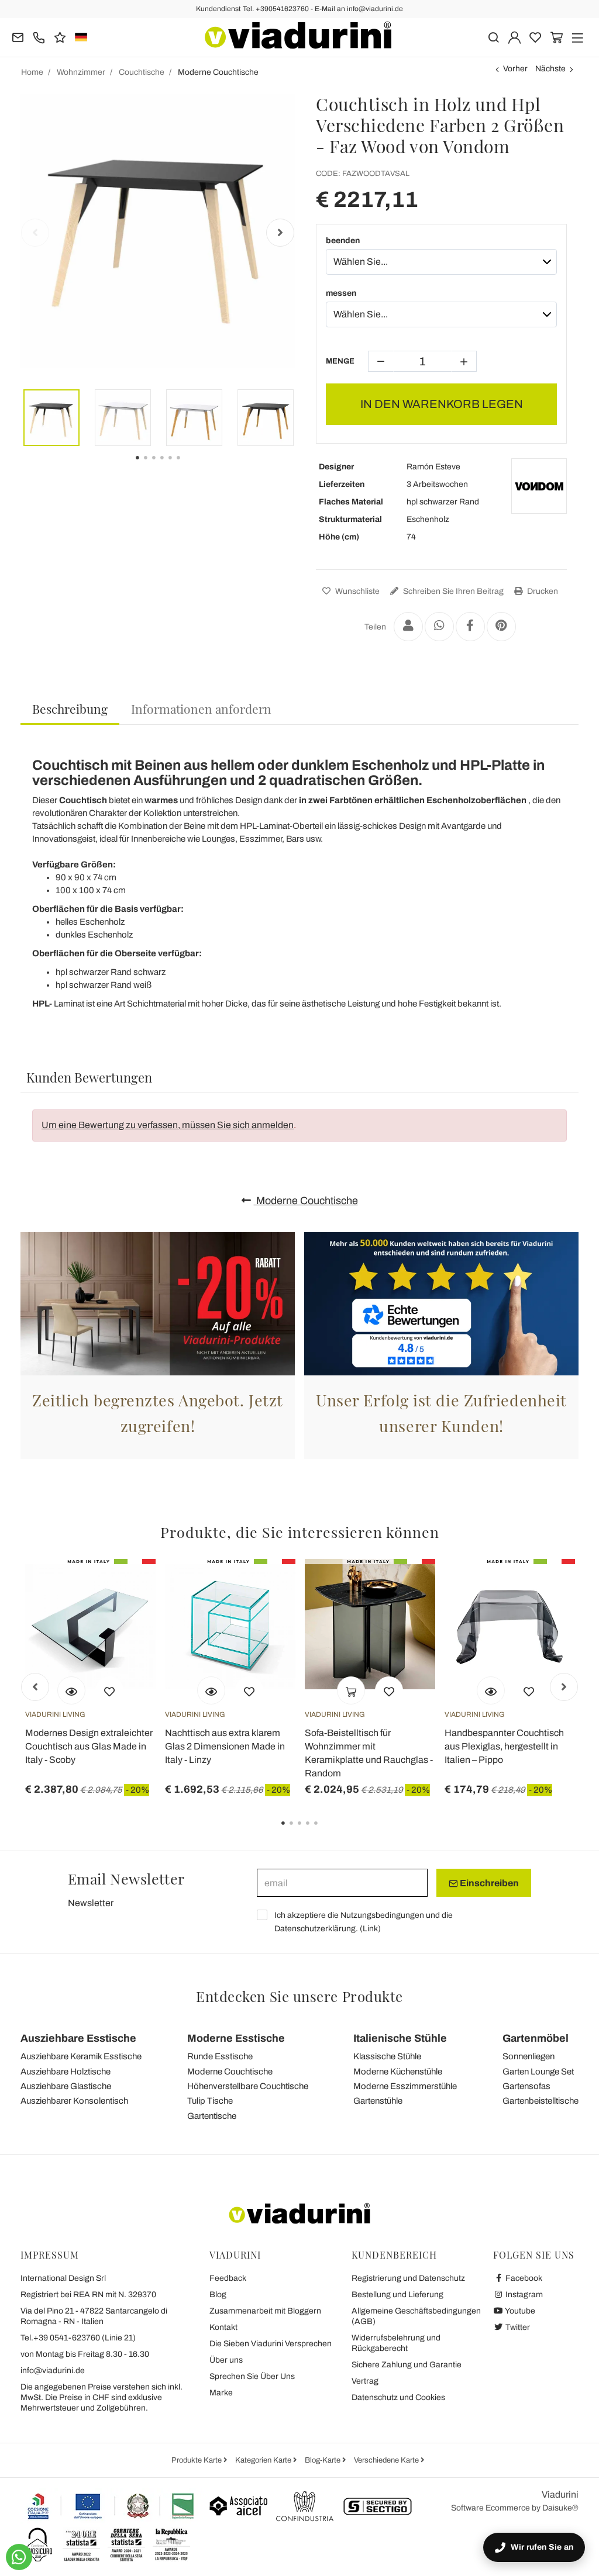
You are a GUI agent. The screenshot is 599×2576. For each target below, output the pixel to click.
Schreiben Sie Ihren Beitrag (452, 591)
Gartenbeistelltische (541, 2101)
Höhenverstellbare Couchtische (248, 2086)
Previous (35, 233)
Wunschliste (357, 591)
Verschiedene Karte (387, 2460)
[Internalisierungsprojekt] (111, 2506)
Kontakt (223, 2327)
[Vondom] (539, 486)
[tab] (70, 709)
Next (280, 233)
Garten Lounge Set (538, 2072)
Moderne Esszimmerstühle (405, 2086)
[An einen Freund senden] (408, 627)
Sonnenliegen (529, 2056)
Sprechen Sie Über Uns (252, 2376)
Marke (221, 2393)
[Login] (514, 37)
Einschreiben (488, 1883)
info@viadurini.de (53, 2371)
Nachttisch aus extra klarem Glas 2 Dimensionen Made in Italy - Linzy (225, 1746)
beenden (343, 241)
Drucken (542, 591)
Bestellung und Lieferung (397, 2295)
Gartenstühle (378, 2101)
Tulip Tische (210, 2101)
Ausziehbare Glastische (66, 2086)
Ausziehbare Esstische (78, 2038)
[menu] (578, 37)
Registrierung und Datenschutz (408, 2278)
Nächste (550, 69)
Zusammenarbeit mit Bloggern (265, 2311)
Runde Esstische (220, 2056)
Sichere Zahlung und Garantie (407, 2365)
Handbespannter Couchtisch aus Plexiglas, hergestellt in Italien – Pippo (504, 1746)
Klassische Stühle (387, 2056)
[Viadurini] (298, 35)
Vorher (515, 69)
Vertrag (365, 2381)
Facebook (523, 2278)
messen (341, 293)
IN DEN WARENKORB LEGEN (442, 404)
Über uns (226, 2360)
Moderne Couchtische (306, 1201)
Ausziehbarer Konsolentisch (74, 2101)
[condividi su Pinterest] (501, 627)
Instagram (523, 2295)
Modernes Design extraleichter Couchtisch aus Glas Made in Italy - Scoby (89, 1746)
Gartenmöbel (536, 2038)
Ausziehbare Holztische (66, 2072)
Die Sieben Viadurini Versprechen (271, 2344)
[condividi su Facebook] (470, 627)
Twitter (517, 2327)
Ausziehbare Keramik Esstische (81, 2056)
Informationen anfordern (201, 708)
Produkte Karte (197, 2460)
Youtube (519, 2311)
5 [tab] (326, 1831)
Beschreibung (70, 708)
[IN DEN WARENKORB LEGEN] (351, 1690)
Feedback (228, 2278)
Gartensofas (526, 2086)
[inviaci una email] (18, 37)
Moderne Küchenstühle (398, 2072)
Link (370, 1929)
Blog (218, 2295)
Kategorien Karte (264, 2460)
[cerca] (493, 37)
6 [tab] (188, 466)
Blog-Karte (323, 2460)
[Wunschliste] (109, 1690)
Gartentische (212, 2116)
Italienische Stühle (400, 2038)
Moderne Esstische (236, 2038)
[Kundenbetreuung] (39, 37)
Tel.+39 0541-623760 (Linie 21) (78, 2338)
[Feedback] (60, 37)
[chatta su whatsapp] (19, 2557)
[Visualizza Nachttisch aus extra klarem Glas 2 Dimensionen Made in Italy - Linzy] (211, 1690)
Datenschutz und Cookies (398, 2397)
